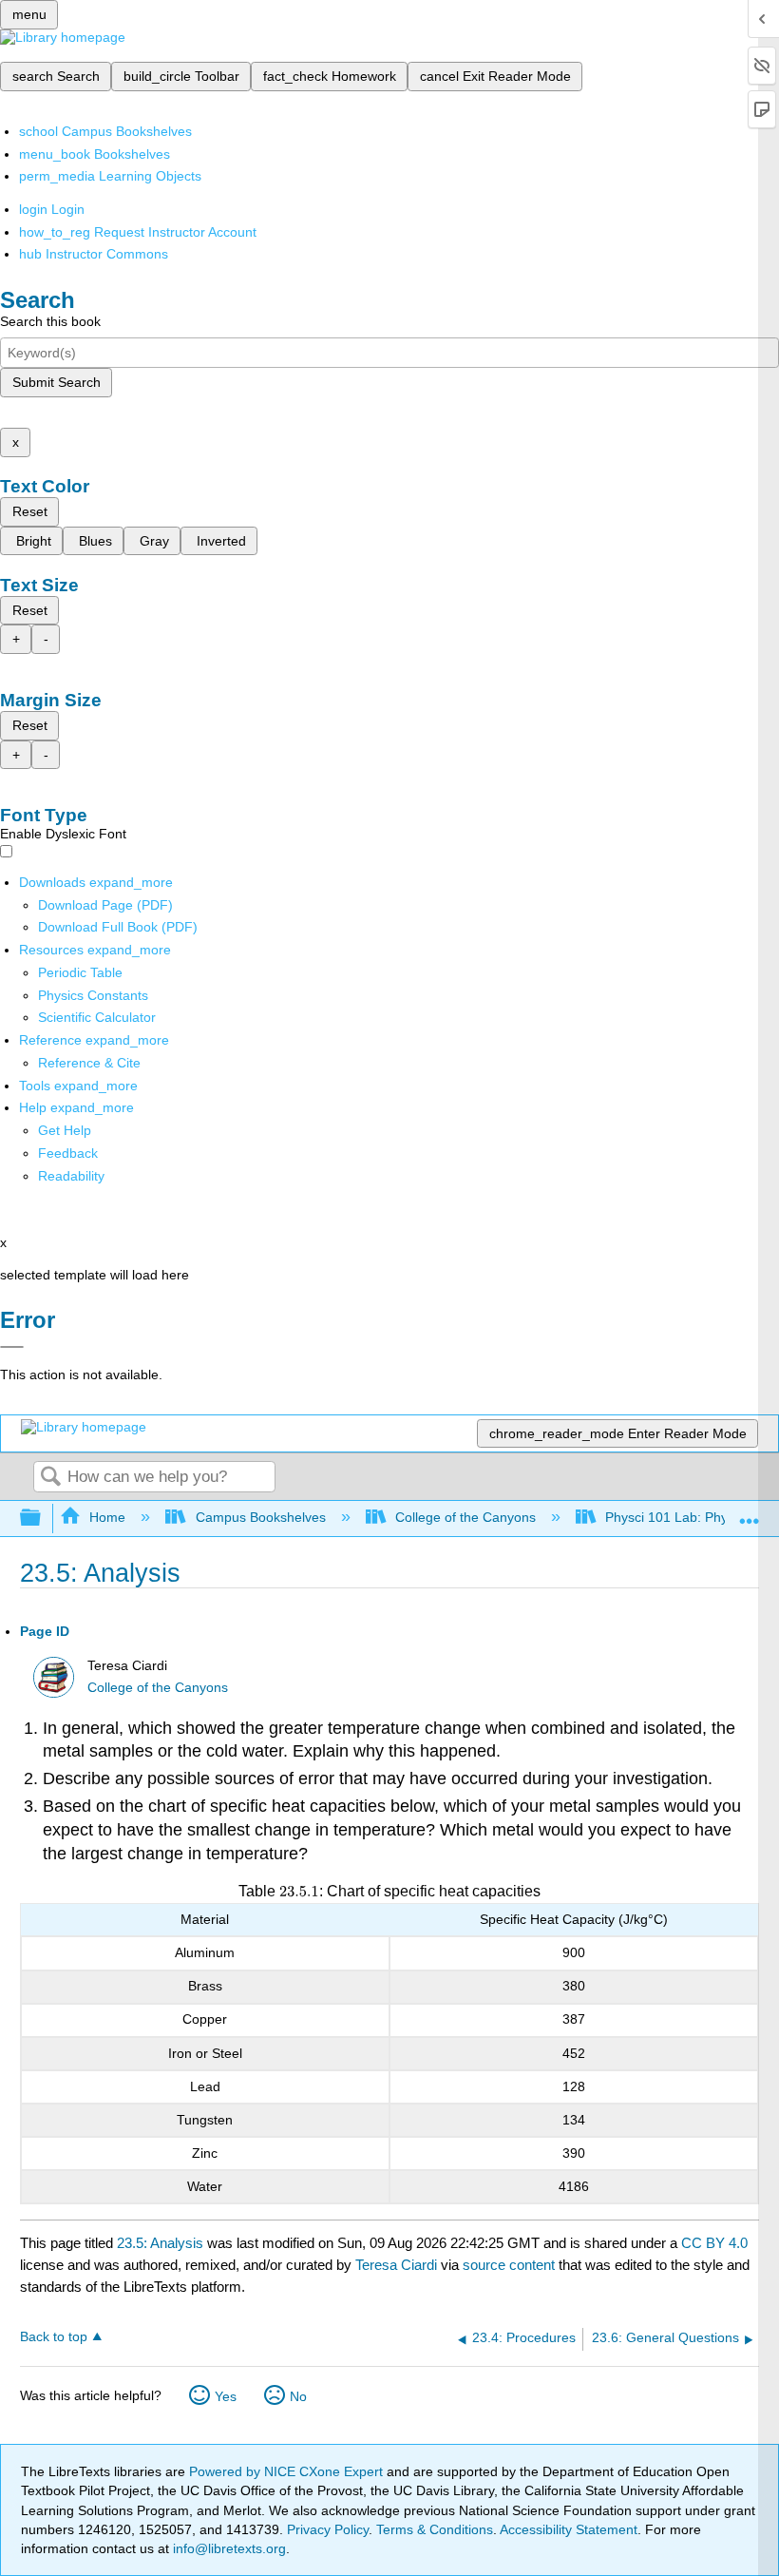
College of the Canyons (465, 1517)
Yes (226, 2396)
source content (509, 2265)
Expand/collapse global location (750, 1513)
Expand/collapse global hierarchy (43, 1519)
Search (50, 1478)
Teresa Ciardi (396, 2265)
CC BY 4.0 (714, 2243)
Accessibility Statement (569, 2529)
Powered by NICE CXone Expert (288, 2471)
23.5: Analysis (160, 2243)
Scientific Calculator (97, 1017)
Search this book (50, 321)
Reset (30, 511)
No (298, 2396)
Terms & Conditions (435, 2529)
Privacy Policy (328, 2529)
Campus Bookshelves (260, 1517)
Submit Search (57, 382)
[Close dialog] (12, 1347)
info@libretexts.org (228, 2548)
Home (107, 1517)
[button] (68, 1153)
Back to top (54, 2337)
